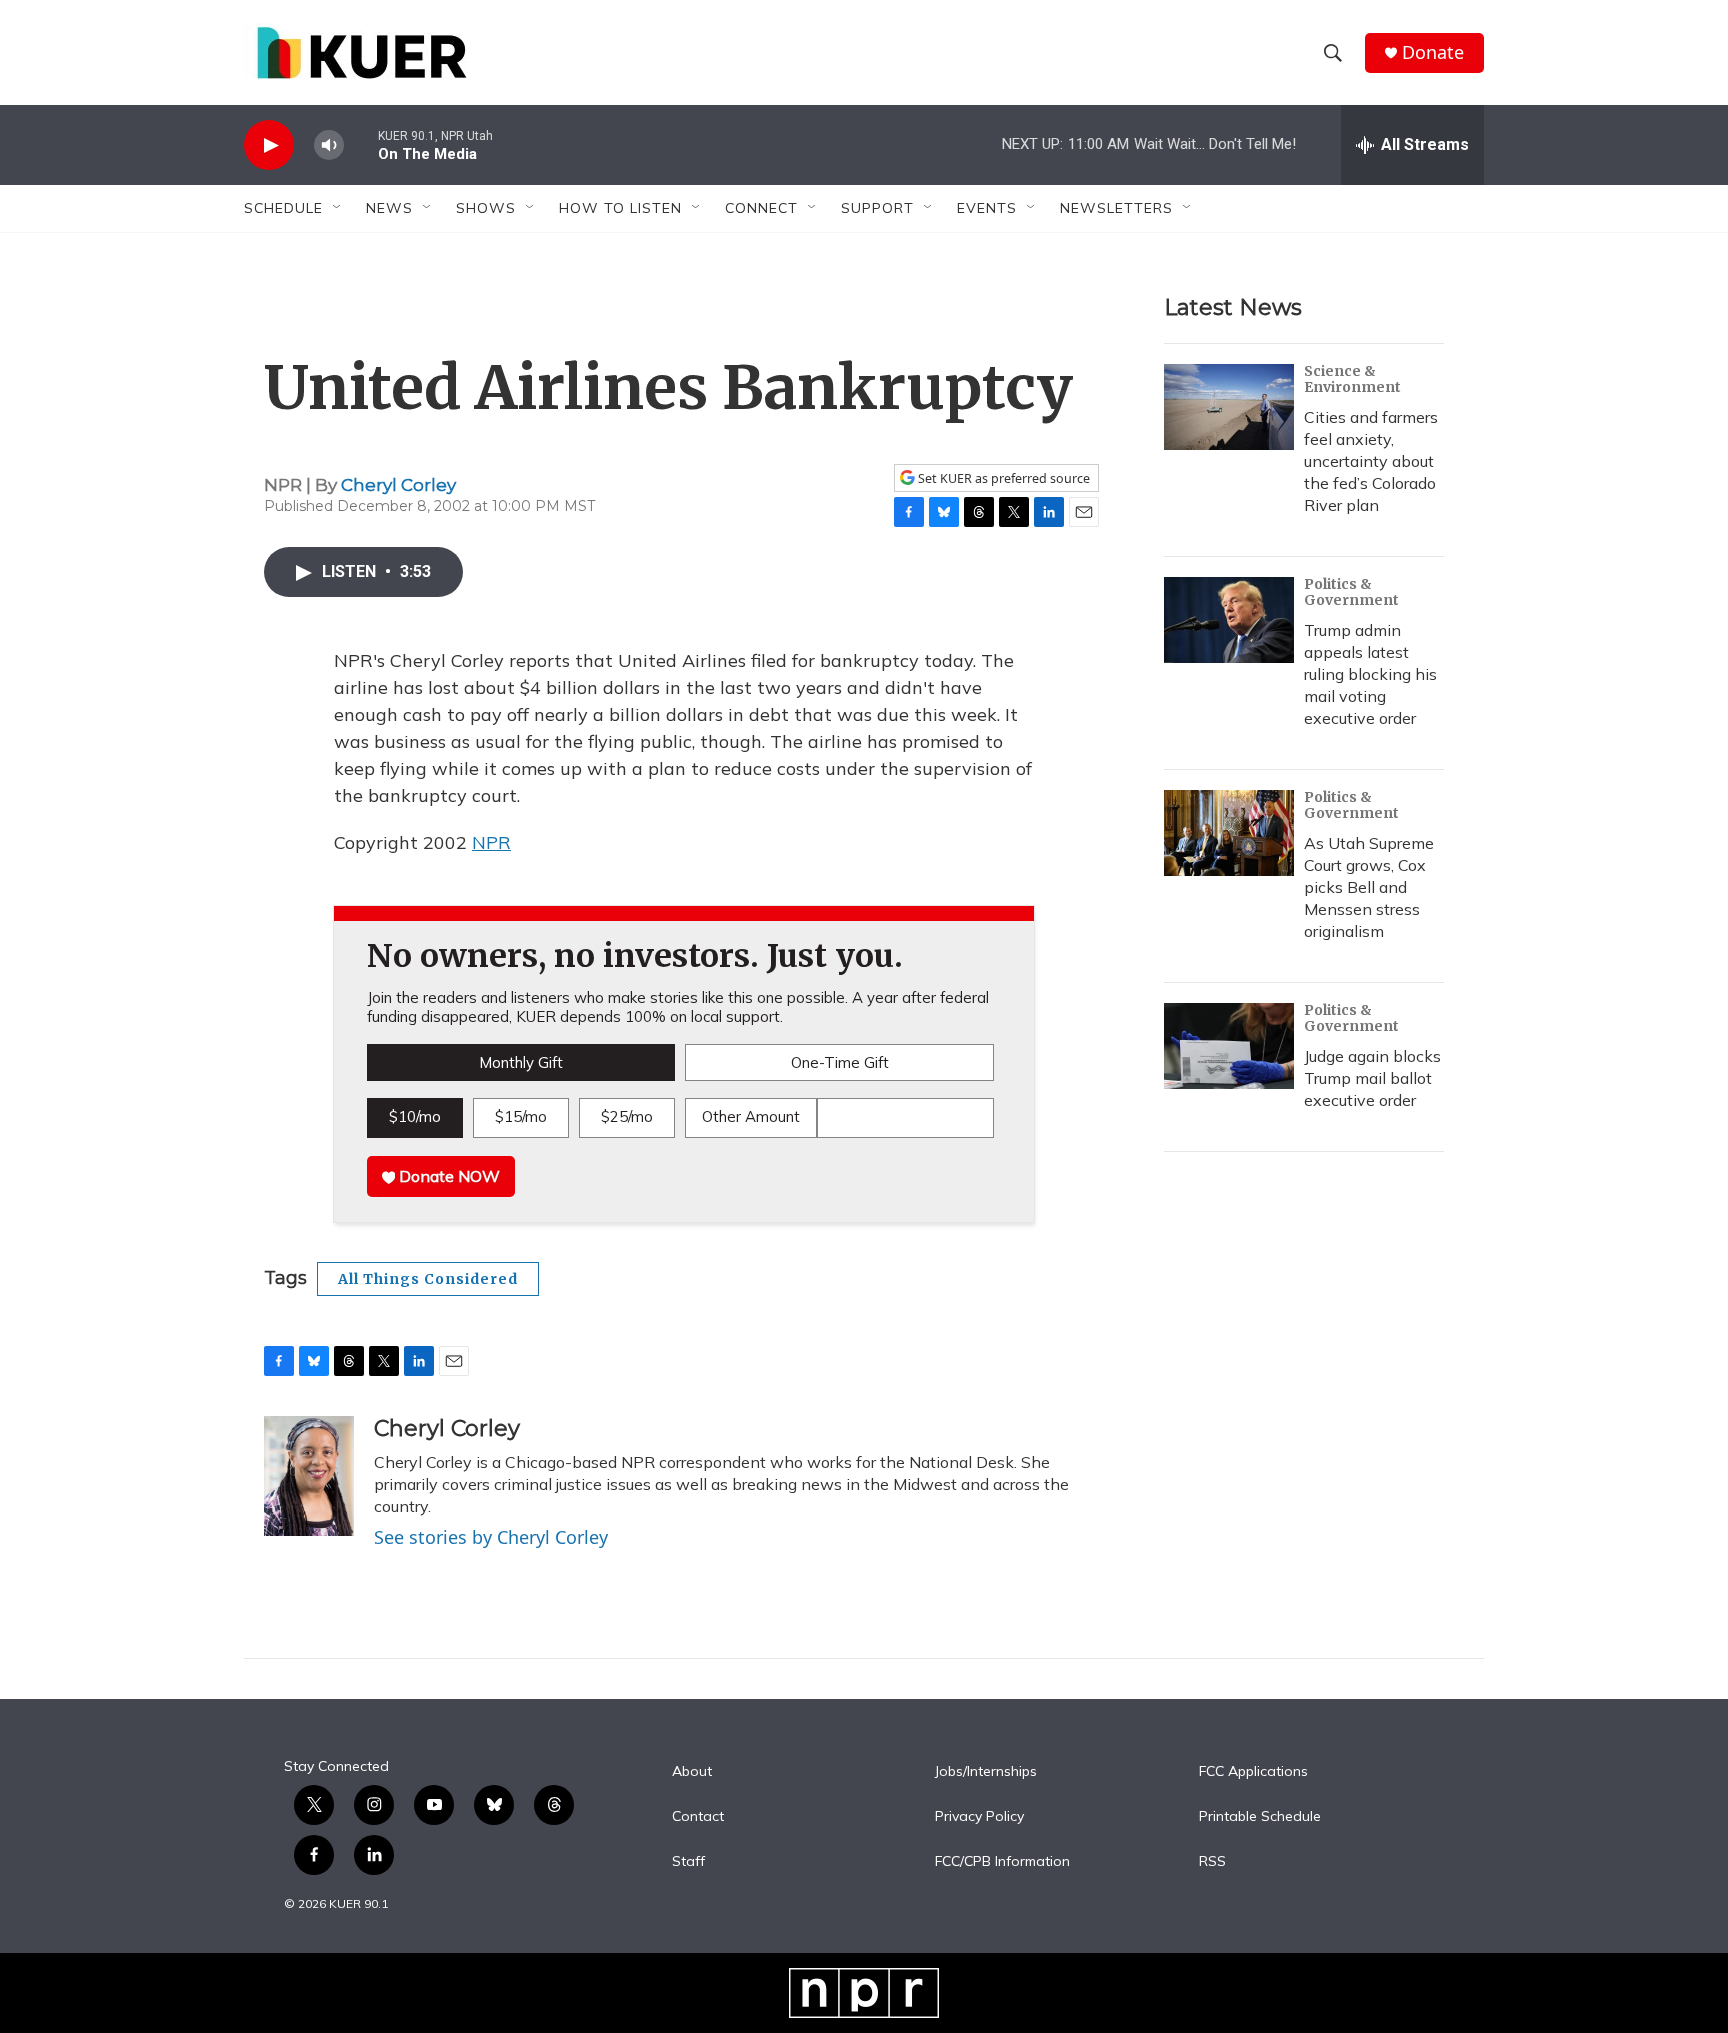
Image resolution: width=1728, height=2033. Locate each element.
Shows (486, 208)
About (692, 1772)
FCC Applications (1253, 1772)
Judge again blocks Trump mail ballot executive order (1372, 1078)
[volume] (329, 145)
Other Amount (751, 1116)
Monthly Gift (521, 1062)
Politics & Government (1351, 592)
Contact (698, 1817)
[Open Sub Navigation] (338, 208)
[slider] (361, 144)
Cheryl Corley (398, 485)
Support (877, 208)
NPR (491, 842)
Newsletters (1116, 208)
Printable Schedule (1260, 1817)
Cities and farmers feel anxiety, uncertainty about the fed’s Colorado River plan (1371, 461)
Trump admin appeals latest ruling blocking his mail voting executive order (1370, 674)
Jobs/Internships (986, 1772)
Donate (1433, 52)
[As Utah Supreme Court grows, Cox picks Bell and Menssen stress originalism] (1229, 833)
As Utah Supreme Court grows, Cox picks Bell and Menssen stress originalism (1369, 887)
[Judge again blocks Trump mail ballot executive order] (1229, 1046)
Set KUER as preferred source (1002, 478)
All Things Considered (428, 1279)
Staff (688, 1862)
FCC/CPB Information (1002, 1862)
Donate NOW (447, 1176)
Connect (761, 208)
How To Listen (620, 208)
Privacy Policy (979, 1817)
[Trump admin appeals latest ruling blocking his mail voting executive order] (1229, 620)
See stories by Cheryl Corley (491, 1537)
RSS (1212, 1862)
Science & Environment (1352, 379)
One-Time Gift (840, 1062)
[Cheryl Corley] (309, 1476)
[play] (269, 145)
